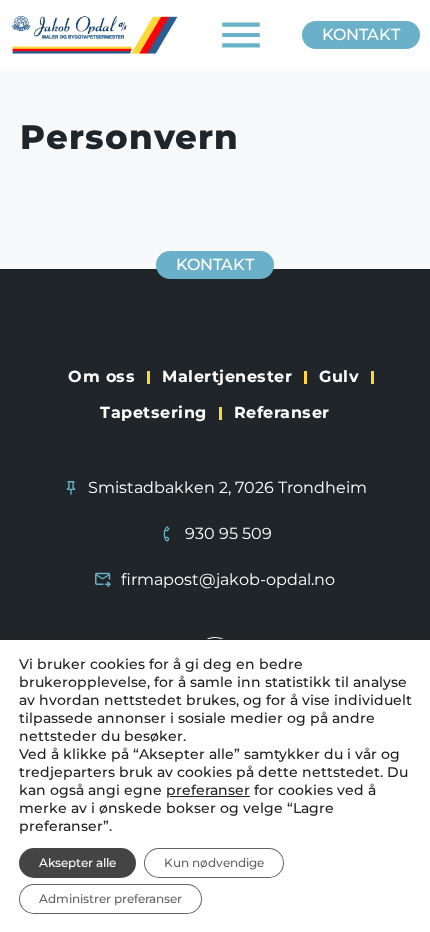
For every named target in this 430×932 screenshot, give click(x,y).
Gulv (339, 376)
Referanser (282, 412)
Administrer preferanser (110, 898)
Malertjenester (227, 376)
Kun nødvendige (214, 862)
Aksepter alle (77, 862)
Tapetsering (153, 412)
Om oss (101, 376)
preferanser (208, 790)
